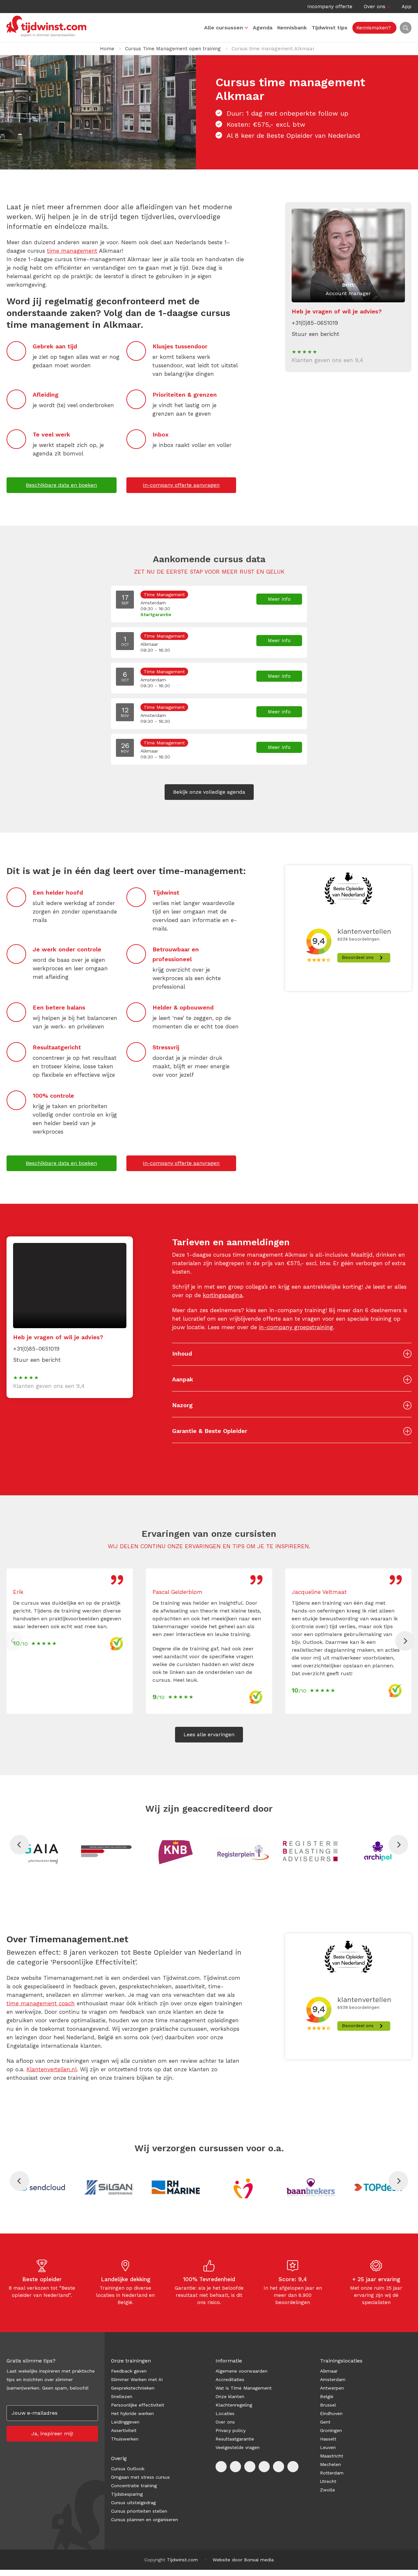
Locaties (225, 2413)
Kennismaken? (374, 28)
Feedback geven (129, 2371)
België (327, 2396)
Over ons (375, 7)
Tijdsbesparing (127, 2494)
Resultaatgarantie (235, 2439)
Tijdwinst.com (182, 2560)
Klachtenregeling (234, 2405)
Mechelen (330, 2464)
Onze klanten (230, 2396)
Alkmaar (329, 2371)
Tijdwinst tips (330, 28)
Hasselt (328, 2439)
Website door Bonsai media (243, 2560)
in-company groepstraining (296, 1327)
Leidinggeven (125, 2422)
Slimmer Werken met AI (137, 2379)
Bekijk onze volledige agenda (209, 792)
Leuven (328, 2447)
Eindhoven (331, 2413)
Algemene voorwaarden (241, 2371)
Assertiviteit (124, 2430)
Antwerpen (332, 2388)
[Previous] (20, 1845)
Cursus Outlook (128, 2469)
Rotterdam (332, 2473)
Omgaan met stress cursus (140, 2477)
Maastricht (332, 2456)
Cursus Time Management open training (173, 49)
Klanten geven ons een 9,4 (327, 360)
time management (72, 251)
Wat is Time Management (244, 2388)
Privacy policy (231, 2430)
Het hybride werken (132, 2413)
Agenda (263, 28)
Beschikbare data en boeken (61, 485)
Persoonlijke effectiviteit (138, 2405)
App (407, 7)
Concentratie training (134, 2486)
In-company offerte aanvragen (181, 485)
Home (107, 49)
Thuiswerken (125, 2439)
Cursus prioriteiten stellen (139, 2511)
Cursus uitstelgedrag (133, 2503)
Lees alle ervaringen (209, 1734)
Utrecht (328, 2481)
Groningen (331, 2430)
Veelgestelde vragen (238, 2447)
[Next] (405, 1641)
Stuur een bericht (315, 334)
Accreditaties (230, 2379)
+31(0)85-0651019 (315, 323)
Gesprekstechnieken (133, 2388)
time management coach (41, 2003)
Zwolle (328, 2490)
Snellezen (122, 2396)
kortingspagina (223, 1295)
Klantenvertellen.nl (52, 2069)
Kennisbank (292, 28)
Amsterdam (333, 2379)
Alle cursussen (224, 28)
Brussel (328, 2405)
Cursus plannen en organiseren (145, 2520)
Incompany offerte (330, 7)
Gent (325, 2422)
